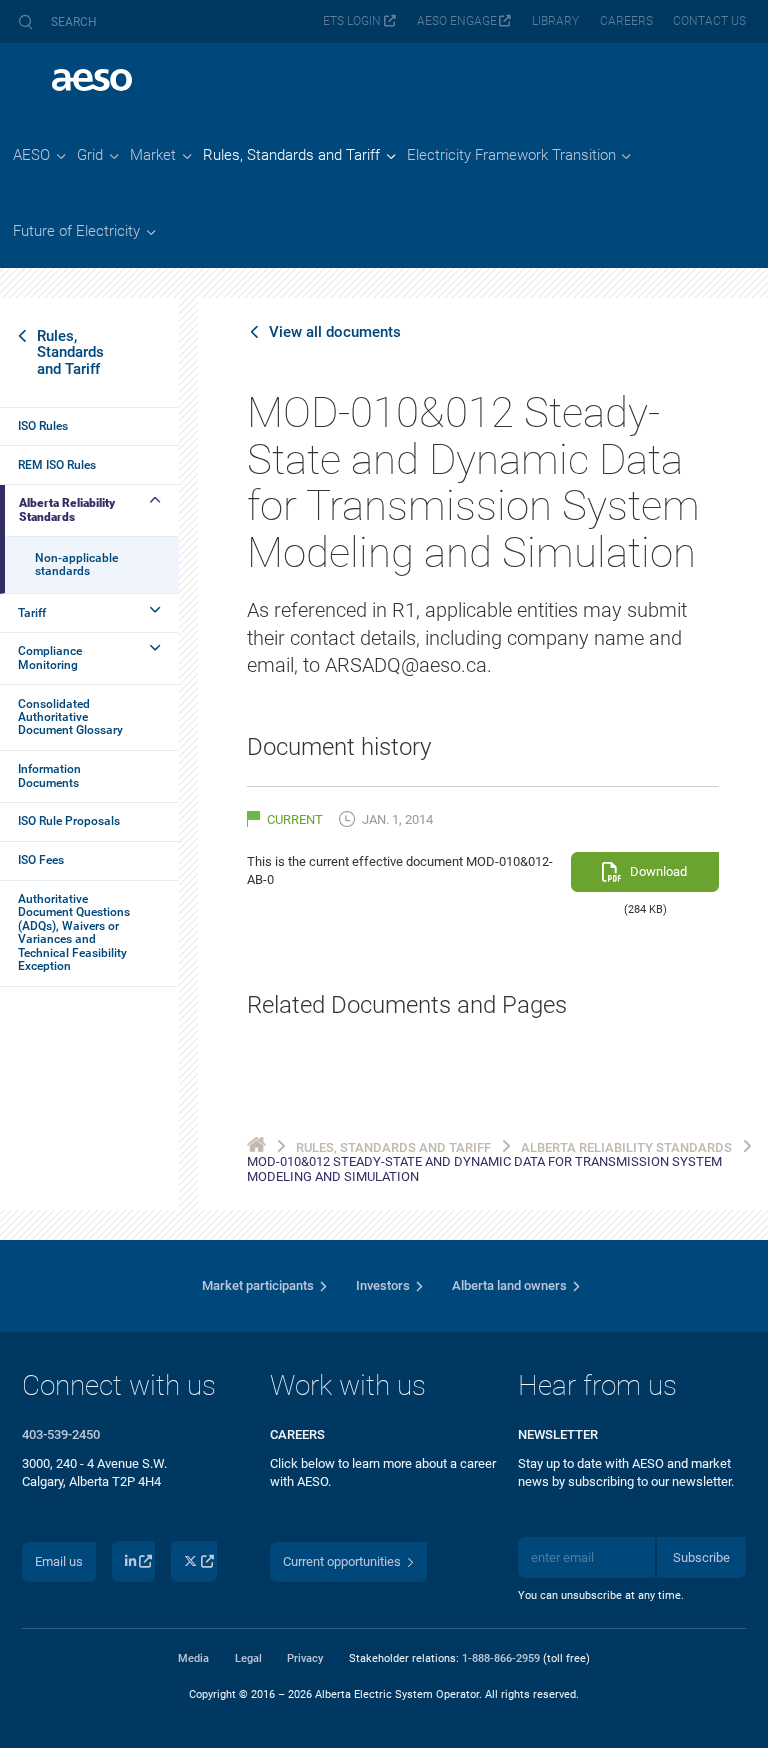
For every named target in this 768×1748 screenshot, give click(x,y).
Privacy (305, 1658)
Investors (383, 1285)
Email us (59, 1561)
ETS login (352, 21)
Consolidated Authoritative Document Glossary (70, 717)
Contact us (709, 21)
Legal (248, 1658)
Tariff (32, 613)
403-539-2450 (61, 1434)
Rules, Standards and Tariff (70, 352)
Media (193, 1658)
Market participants (258, 1285)
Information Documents (49, 775)
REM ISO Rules (57, 465)
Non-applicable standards (76, 564)
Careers (626, 21)
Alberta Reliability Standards (67, 509)
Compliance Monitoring (50, 657)
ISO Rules (43, 426)
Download (658, 871)
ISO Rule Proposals (69, 821)
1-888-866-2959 (501, 1658)
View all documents (335, 332)
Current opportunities (342, 1561)
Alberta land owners (509, 1285)
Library (555, 21)
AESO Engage (457, 21)
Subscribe (701, 1557)
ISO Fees (41, 860)
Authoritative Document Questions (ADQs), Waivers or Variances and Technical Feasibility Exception (74, 932)
